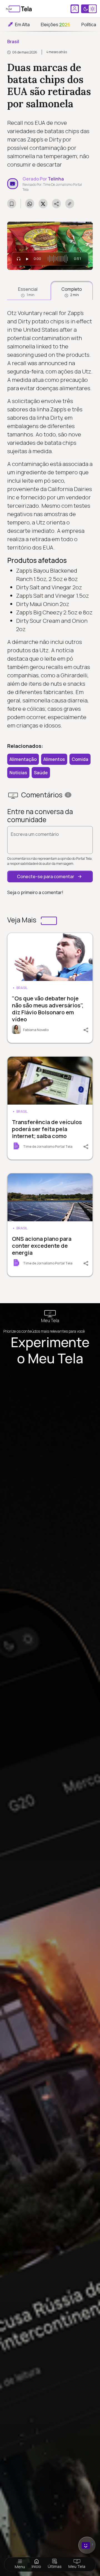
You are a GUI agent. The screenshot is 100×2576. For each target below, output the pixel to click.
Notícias (18, 773)
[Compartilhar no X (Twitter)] (43, 204)
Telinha (56, 179)
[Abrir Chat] (87, 2545)
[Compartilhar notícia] (56, 204)
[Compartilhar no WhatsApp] (30, 204)
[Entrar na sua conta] (75, 9)
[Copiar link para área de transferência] (70, 204)
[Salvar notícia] (12, 204)
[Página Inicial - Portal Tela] (19, 9)
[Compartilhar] (84, 1029)
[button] (50, 876)
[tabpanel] (50, 519)
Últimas (55, 2566)
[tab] (28, 290)
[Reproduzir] (27, 259)
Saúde (41, 773)
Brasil (13, 41)
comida (80, 759)
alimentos (54, 759)
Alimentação (23, 759)
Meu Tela (77, 2566)
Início (36, 2566)
